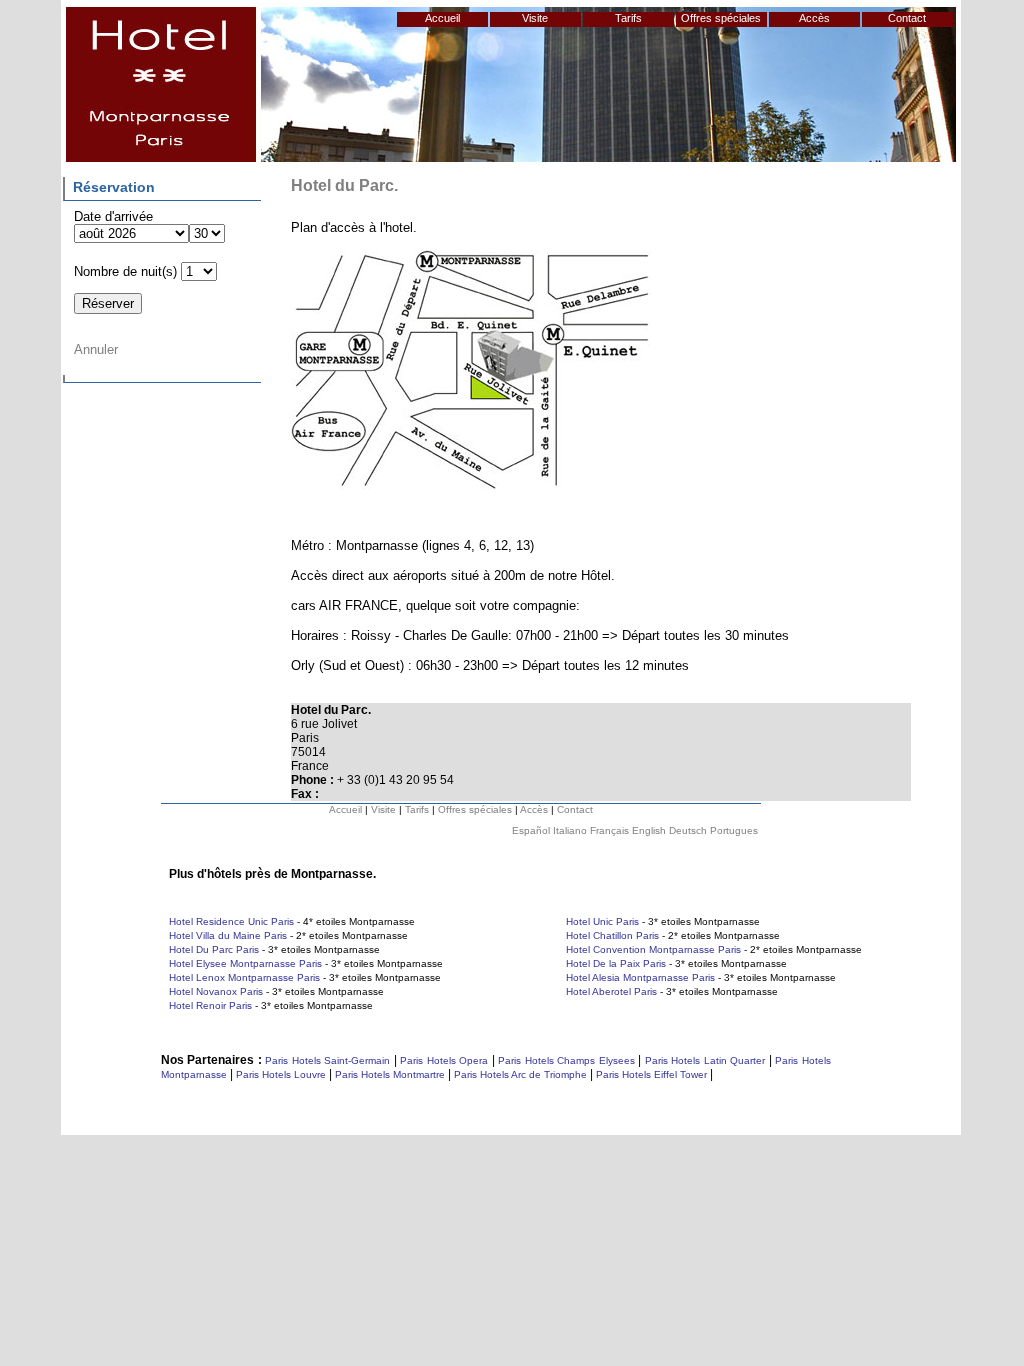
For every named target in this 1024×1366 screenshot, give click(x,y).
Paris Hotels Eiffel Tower (651, 1074)
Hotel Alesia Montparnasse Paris (640, 977)
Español (531, 830)
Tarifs (628, 18)
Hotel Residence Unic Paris (231, 921)
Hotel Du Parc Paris (214, 949)
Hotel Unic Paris (602, 921)
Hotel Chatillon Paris (612, 935)
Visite (535, 18)
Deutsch (688, 830)
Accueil (442, 18)
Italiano (570, 830)
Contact (907, 18)
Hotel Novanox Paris (216, 991)
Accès (814, 18)
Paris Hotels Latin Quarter (705, 1060)
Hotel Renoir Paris (210, 1005)
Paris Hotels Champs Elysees (566, 1060)
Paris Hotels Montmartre (390, 1074)
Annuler (96, 349)
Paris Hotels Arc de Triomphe (520, 1074)
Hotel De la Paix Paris (616, 963)
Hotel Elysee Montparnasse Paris (245, 963)
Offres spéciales (721, 18)
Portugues (734, 830)
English (649, 830)
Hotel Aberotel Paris (611, 991)
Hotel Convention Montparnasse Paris (653, 949)
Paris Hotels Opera (443, 1060)
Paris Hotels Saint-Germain (327, 1060)
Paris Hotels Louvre (281, 1074)
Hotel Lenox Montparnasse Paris (244, 977)
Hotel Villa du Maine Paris (228, 935)
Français (609, 830)
